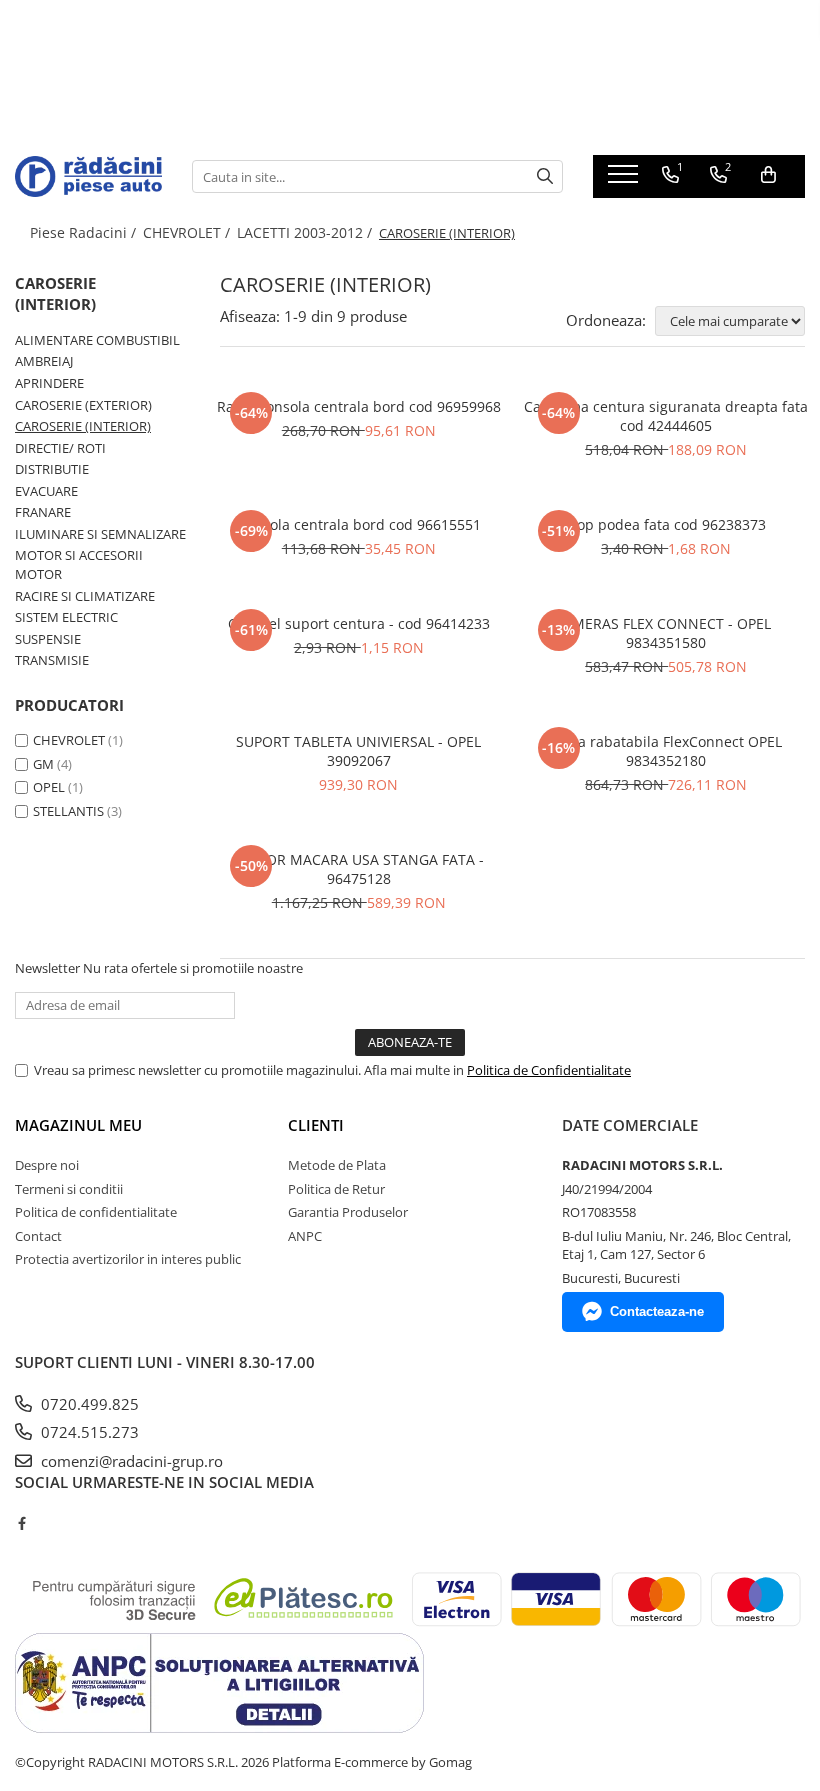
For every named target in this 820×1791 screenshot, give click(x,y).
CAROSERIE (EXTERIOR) (83, 405)
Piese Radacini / (85, 232)
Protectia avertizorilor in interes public (128, 1259)
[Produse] (625, 180)
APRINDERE (49, 383)
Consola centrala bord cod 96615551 (359, 524)
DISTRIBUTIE (52, 469)
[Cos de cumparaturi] (768, 175)
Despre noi (47, 1165)
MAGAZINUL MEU (78, 1125)
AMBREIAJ (44, 361)
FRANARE (43, 512)
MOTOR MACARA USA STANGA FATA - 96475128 (359, 869)
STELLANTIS (68, 811)
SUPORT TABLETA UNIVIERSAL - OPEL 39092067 (358, 751)
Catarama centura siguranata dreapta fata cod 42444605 (666, 416)
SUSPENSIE (48, 639)
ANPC (305, 1236)
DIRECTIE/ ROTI (60, 448)
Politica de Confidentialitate (549, 1070)
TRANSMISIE (52, 660)
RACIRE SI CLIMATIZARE (85, 596)
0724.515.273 (88, 1432)
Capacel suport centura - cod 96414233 (359, 623)
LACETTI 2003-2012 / (306, 232)
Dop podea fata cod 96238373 (666, 524)
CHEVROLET (69, 740)
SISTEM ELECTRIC (66, 617)
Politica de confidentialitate (96, 1212)
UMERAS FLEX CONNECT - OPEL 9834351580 (666, 633)
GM (43, 764)
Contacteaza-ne (657, 1311)
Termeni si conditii (69, 1189)
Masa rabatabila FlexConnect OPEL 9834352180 (666, 751)
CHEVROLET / (188, 232)
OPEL (49, 787)
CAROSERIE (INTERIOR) (83, 426)
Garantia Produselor (348, 1212)
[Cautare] (545, 176)
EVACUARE (46, 491)
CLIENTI (316, 1125)
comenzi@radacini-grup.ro (130, 1461)
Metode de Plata (337, 1165)
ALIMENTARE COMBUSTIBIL (97, 340)
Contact (38, 1236)
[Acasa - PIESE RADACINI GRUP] (88, 176)
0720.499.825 (88, 1404)
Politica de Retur (336, 1189)
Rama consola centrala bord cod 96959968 (359, 406)
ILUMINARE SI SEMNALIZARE (100, 534)
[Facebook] (21, 1523)
